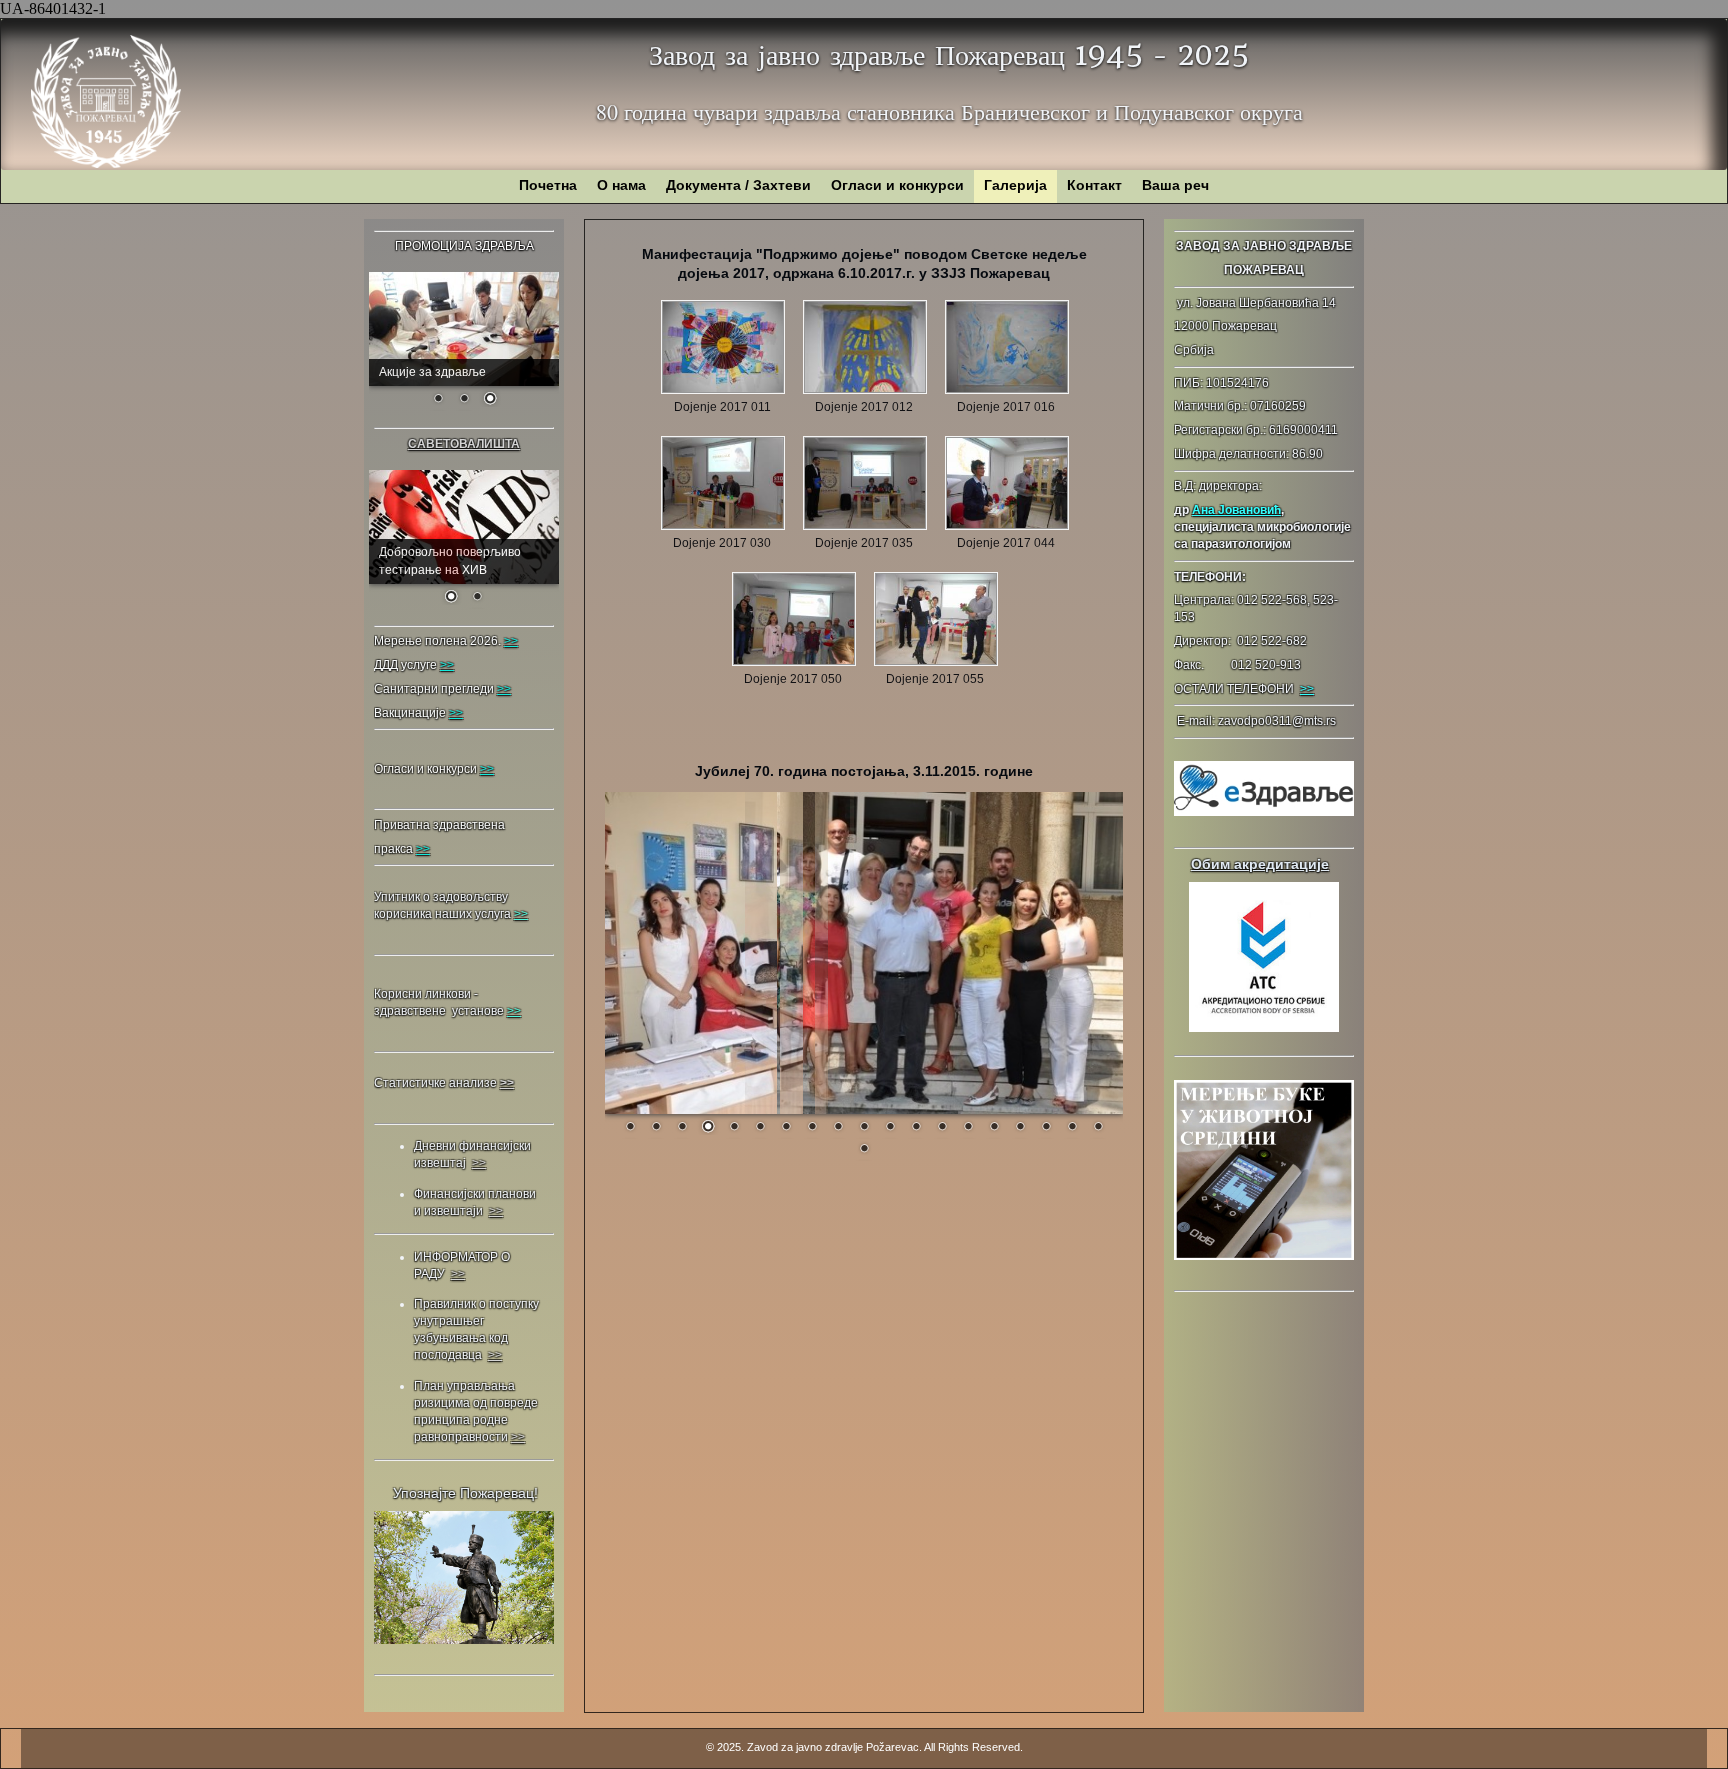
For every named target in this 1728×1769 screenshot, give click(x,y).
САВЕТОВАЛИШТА (464, 444)
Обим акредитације (1260, 864)
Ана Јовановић (1236, 510)
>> (1307, 689)
